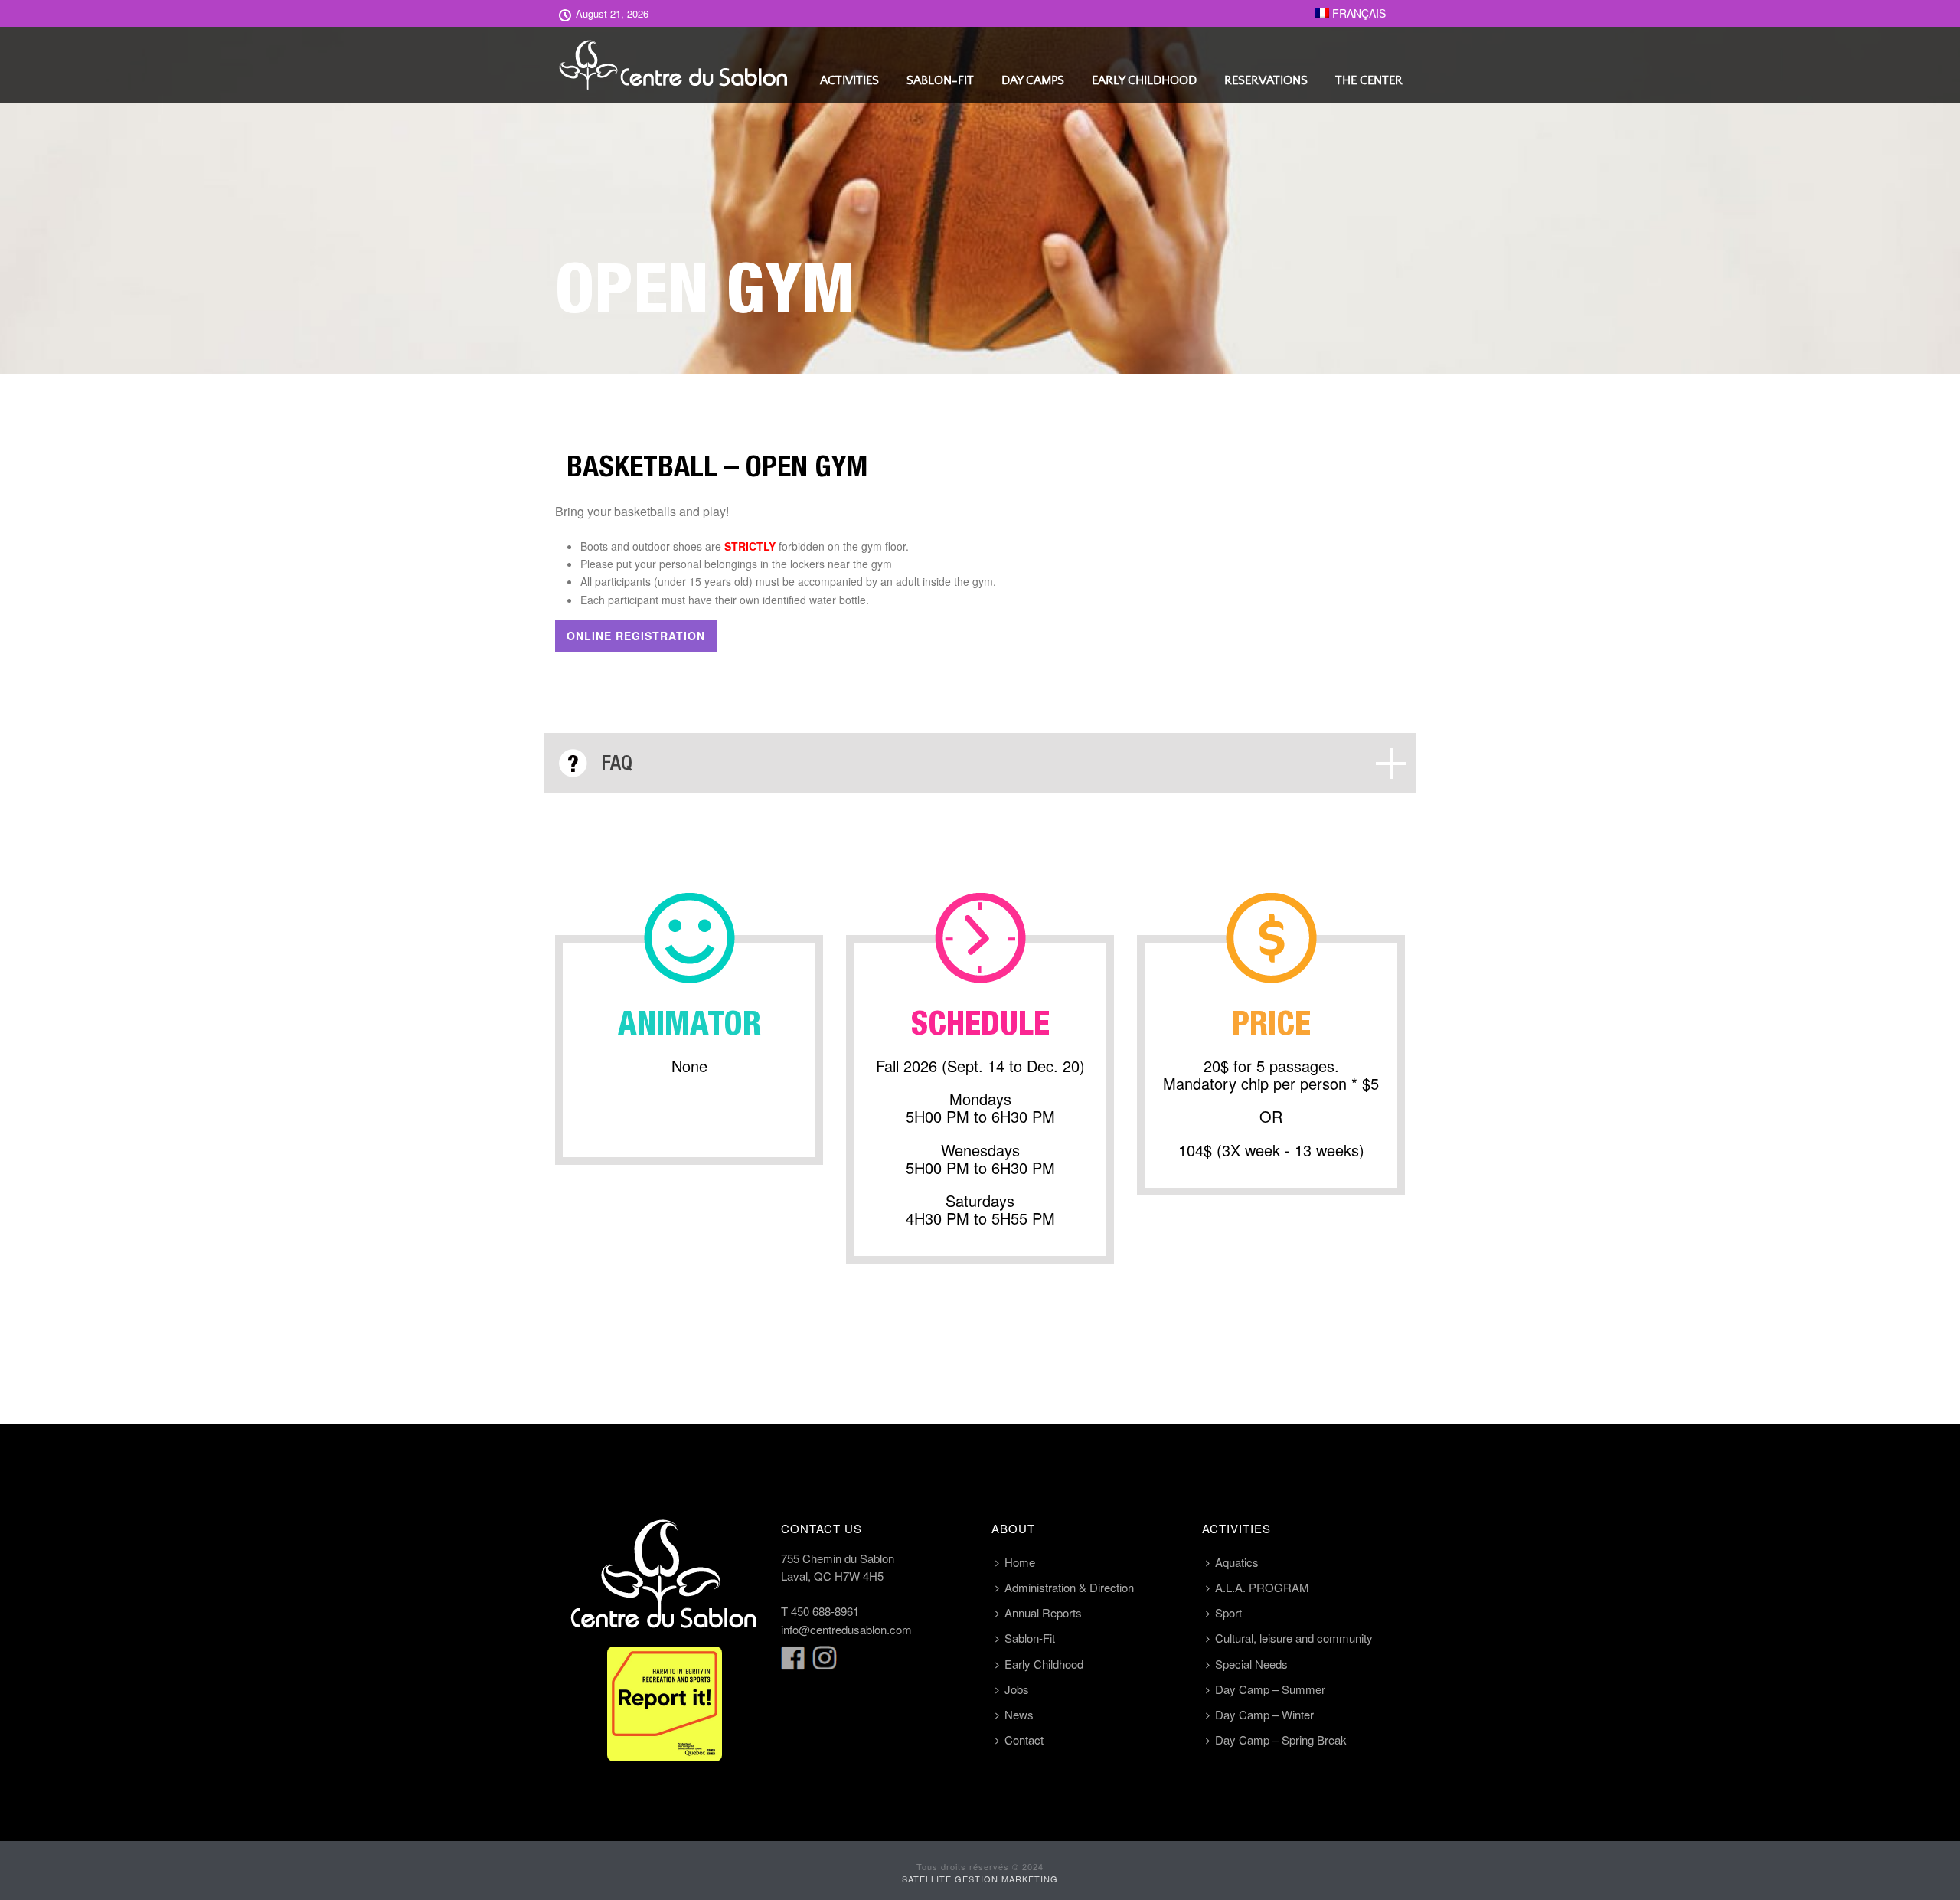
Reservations (1266, 80)
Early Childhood (1144, 80)
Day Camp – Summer (1270, 1689)
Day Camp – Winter (1264, 1714)
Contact (1024, 1740)
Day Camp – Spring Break (1281, 1740)
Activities (849, 80)
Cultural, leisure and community (1294, 1638)
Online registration (636, 636)
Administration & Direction (1069, 1587)
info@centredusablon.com (846, 1629)
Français (1357, 13)
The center (1369, 80)
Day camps (1033, 80)
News (1019, 1714)
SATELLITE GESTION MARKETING (980, 1879)
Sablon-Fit (940, 80)
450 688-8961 (825, 1611)
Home (1020, 1562)
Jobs (1017, 1689)
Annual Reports (1043, 1612)
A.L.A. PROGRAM (1262, 1587)
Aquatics (1237, 1562)
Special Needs (1251, 1664)
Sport (1228, 1612)
